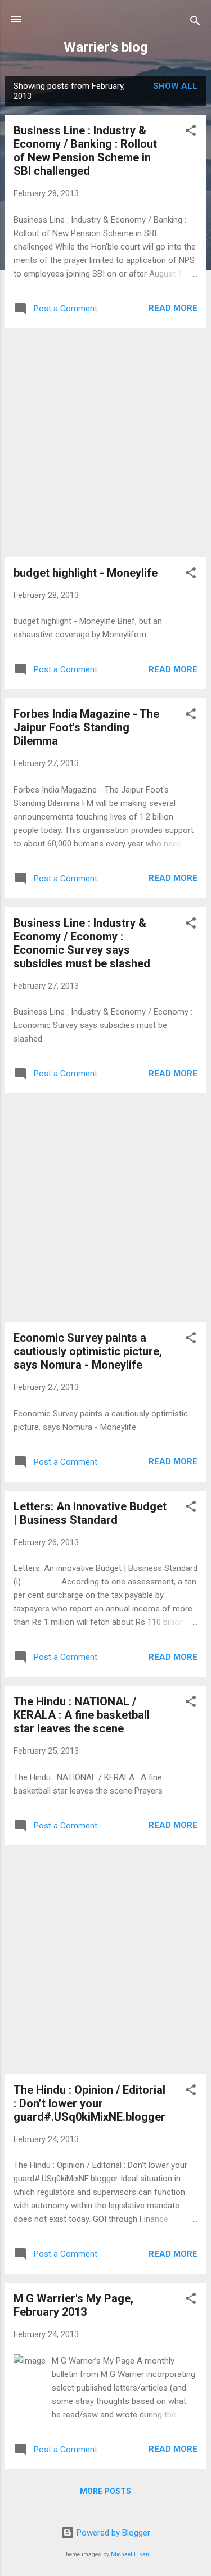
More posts (105, 2491)
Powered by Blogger (112, 2533)
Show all (175, 86)
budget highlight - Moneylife (86, 573)
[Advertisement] (105, 443)
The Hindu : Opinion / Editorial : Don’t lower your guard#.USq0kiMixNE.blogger (89, 2103)
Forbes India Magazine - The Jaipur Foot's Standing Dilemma (86, 727)
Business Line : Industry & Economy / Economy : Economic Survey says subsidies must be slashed (82, 943)
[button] (191, 132)
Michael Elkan (130, 2554)
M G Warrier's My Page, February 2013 (73, 2305)
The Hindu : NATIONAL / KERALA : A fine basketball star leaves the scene (82, 1715)
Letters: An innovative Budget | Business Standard (90, 1513)
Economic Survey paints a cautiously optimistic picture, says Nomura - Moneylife (88, 1351)
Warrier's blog (106, 47)
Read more (173, 308)
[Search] (195, 23)
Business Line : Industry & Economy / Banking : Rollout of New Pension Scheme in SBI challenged (85, 151)
